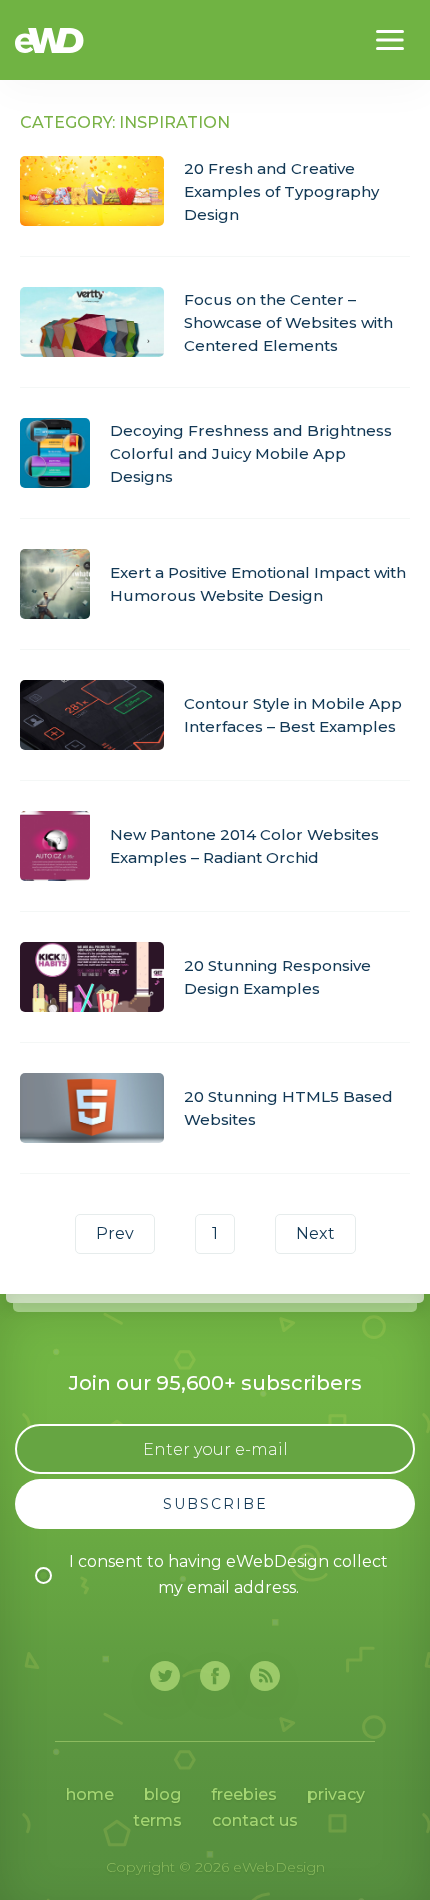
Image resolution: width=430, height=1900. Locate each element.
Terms (157, 1820)
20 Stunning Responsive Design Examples (277, 977)
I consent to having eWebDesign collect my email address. (228, 1574)
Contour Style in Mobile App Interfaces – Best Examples (293, 715)
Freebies (244, 1794)
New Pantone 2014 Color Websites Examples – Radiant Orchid (244, 846)
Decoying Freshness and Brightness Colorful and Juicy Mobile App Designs (251, 453)
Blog (162, 1794)
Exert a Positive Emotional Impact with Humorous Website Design (258, 584)
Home (90, 1794)
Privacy (336, 1794)
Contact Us (255, 1820)
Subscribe (215, 1504)
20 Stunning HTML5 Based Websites (288, 1108)
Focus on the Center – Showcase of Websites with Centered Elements (288, 322)
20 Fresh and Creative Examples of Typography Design (281, 191)
